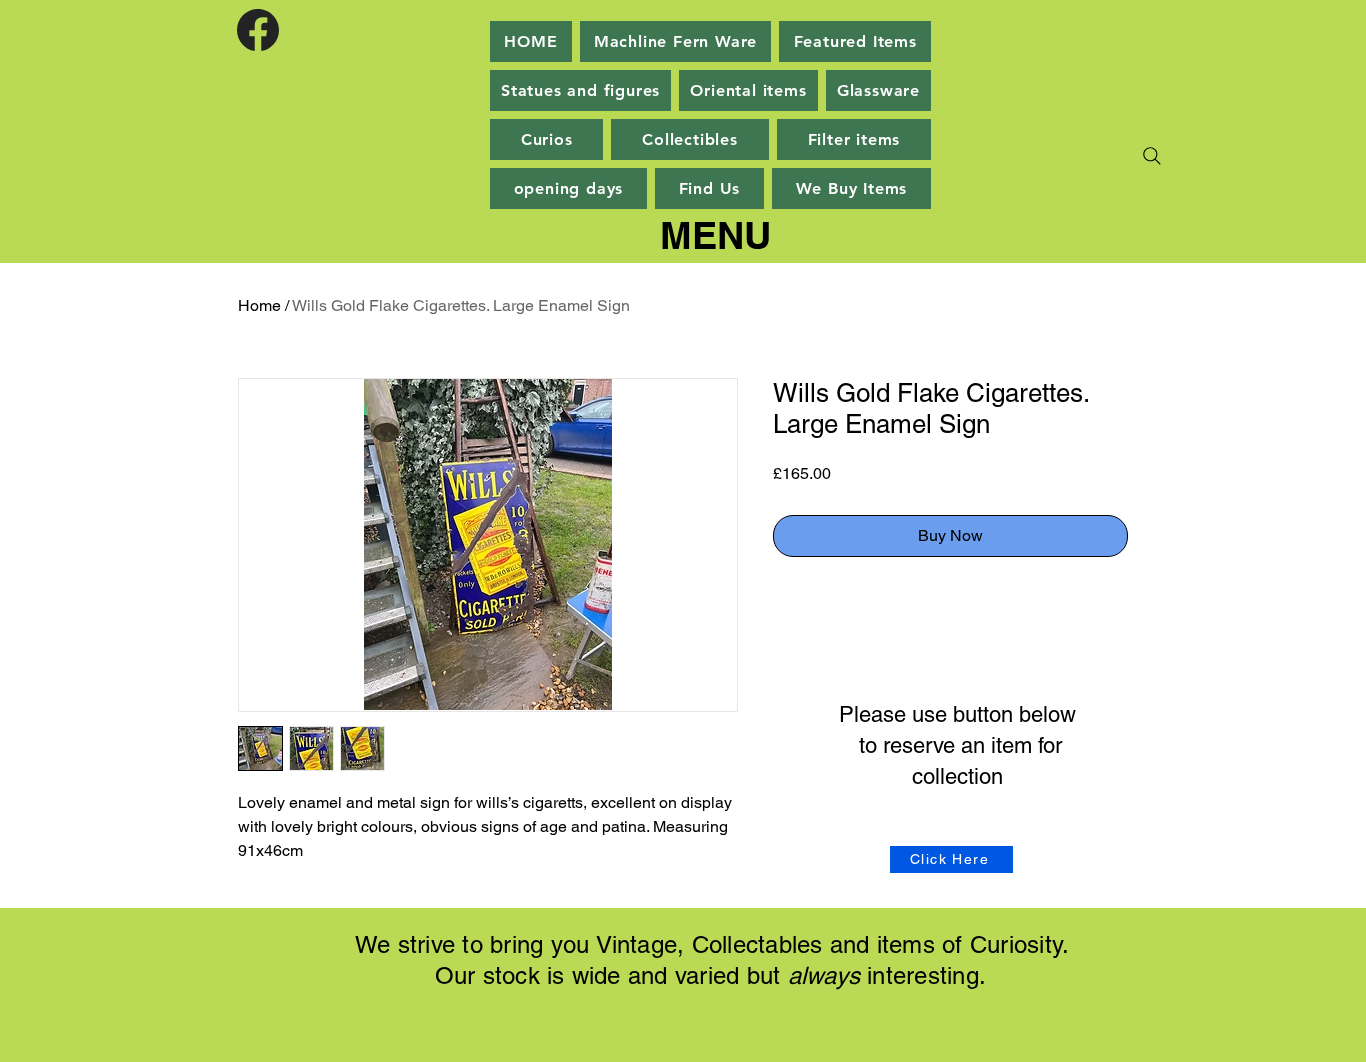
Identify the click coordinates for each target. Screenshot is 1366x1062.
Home (259, 305)
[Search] (1152, 156)
